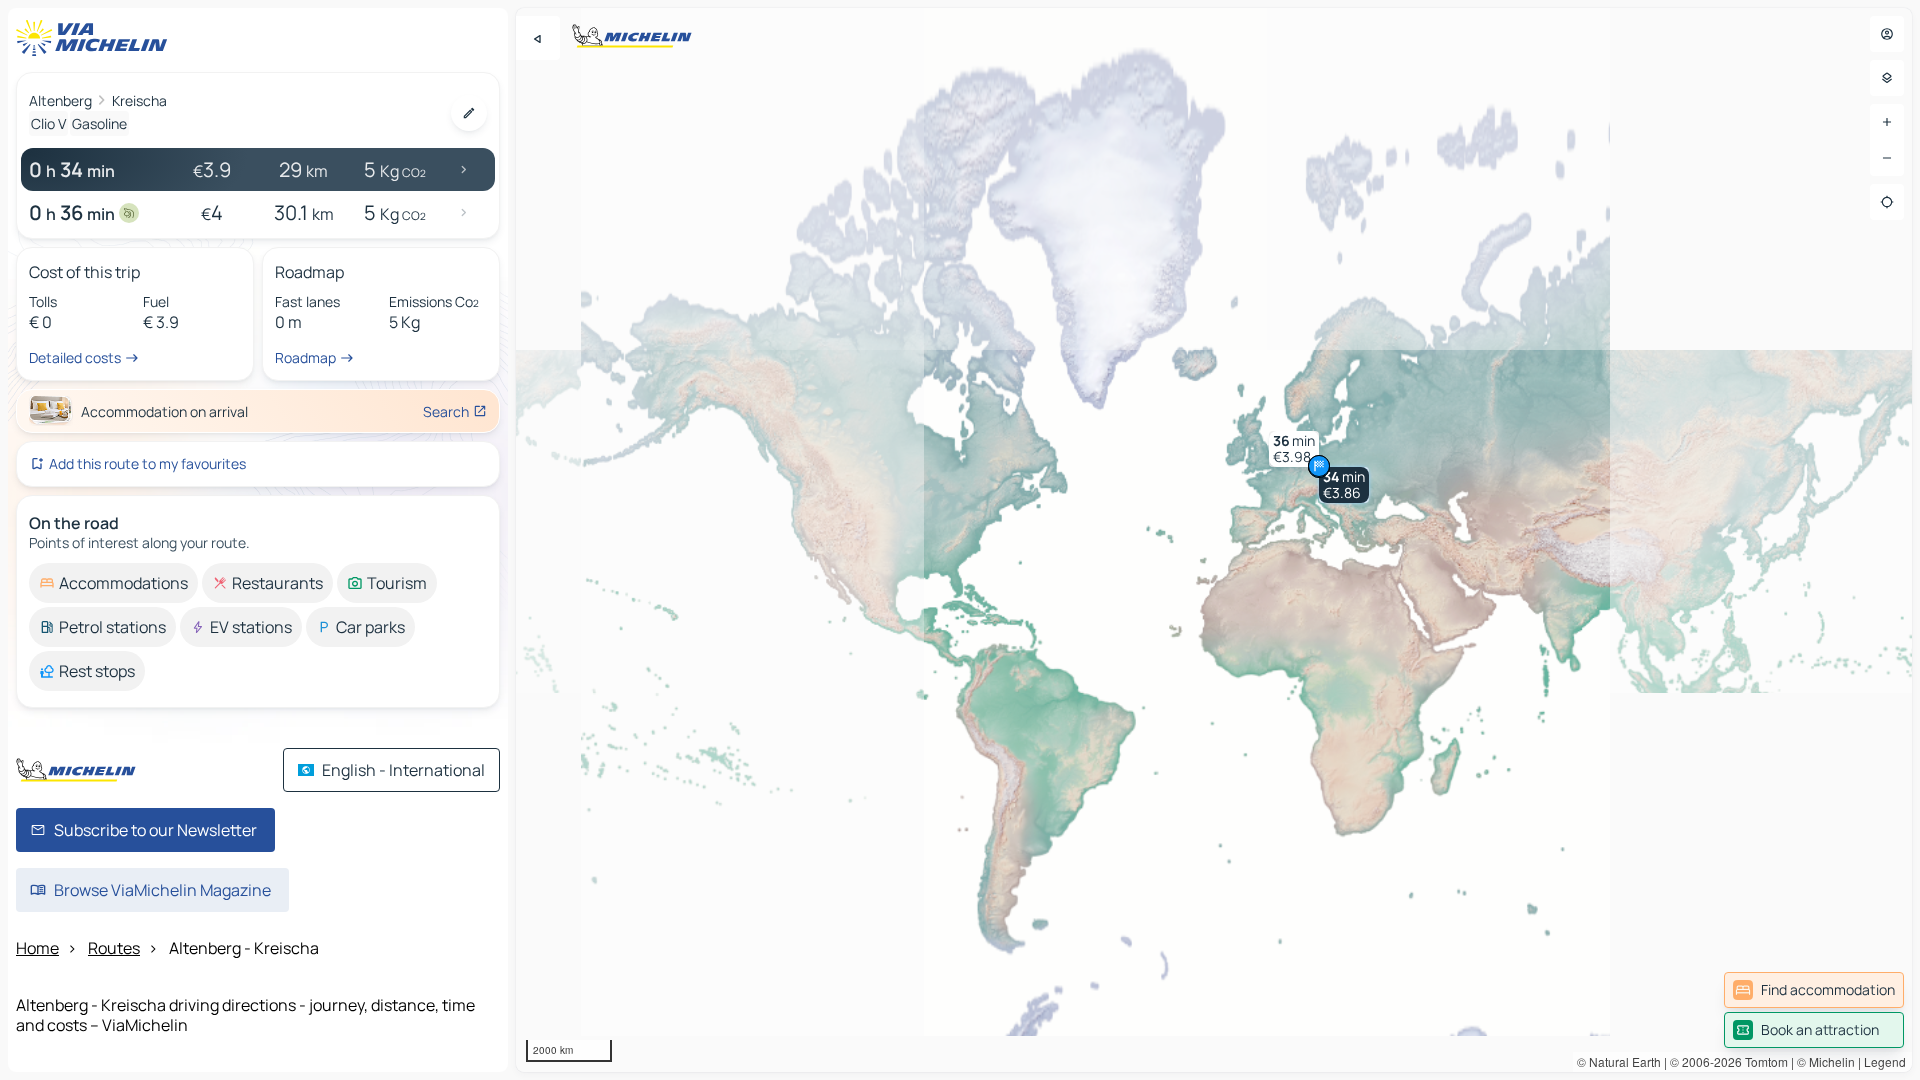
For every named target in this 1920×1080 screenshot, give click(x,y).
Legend (1885, 1061)
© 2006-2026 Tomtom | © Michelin (1762, 1061)
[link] (1814, 990)
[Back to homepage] (96, 38)
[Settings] (1887, 78)
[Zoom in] (1887, 122)
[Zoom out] (1887, 158)
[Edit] (469, 113)
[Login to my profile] (1887, 34)
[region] (1214, 540)
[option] (113, 583)
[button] (1344, 485)
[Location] (1887, 202)
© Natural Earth (1619, 1061)
